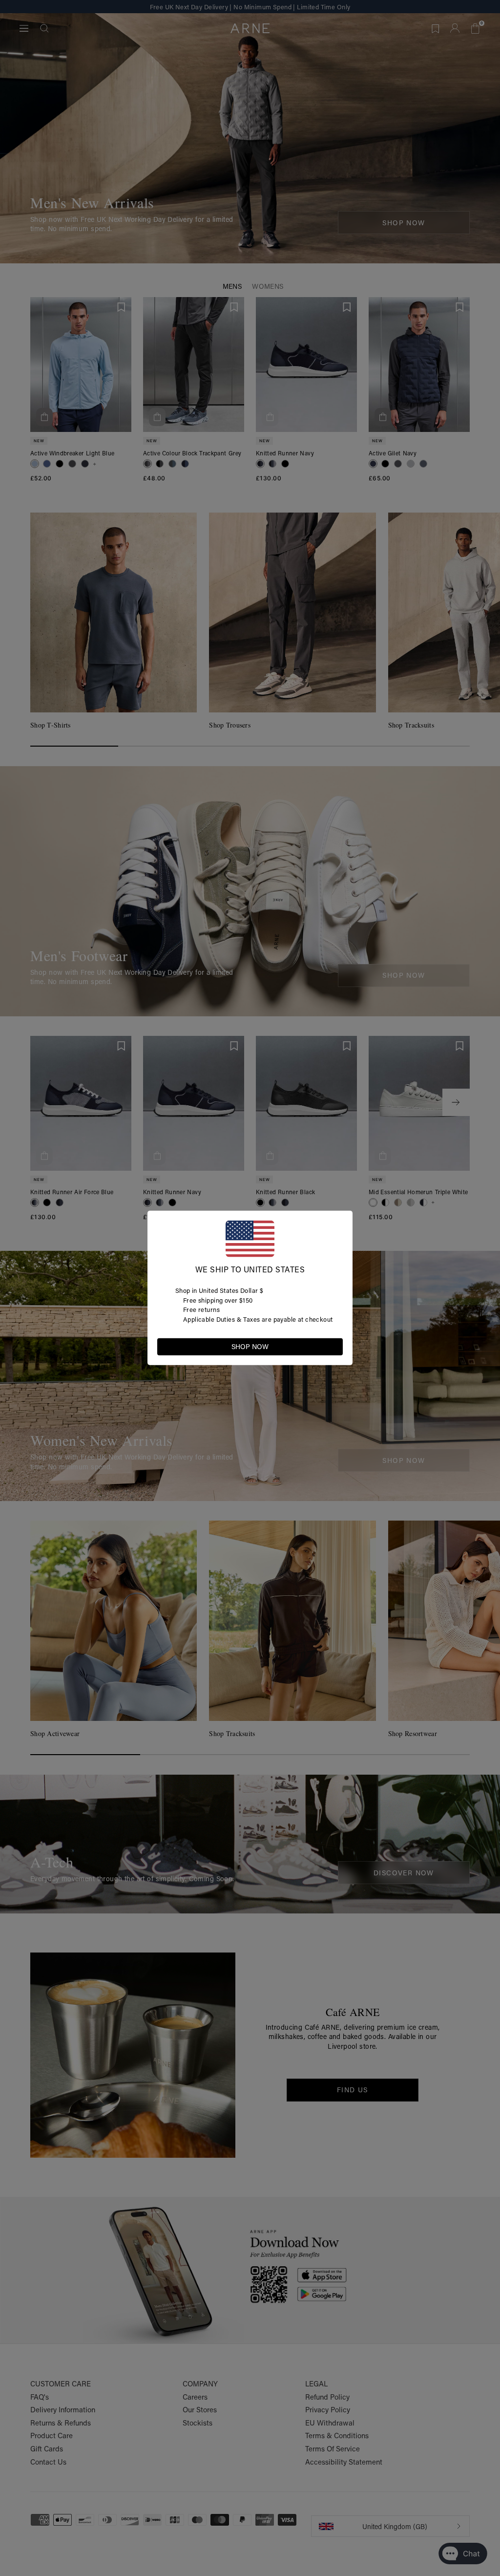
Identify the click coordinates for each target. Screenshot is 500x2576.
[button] (335, 1346)
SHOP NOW (250, 1347)
